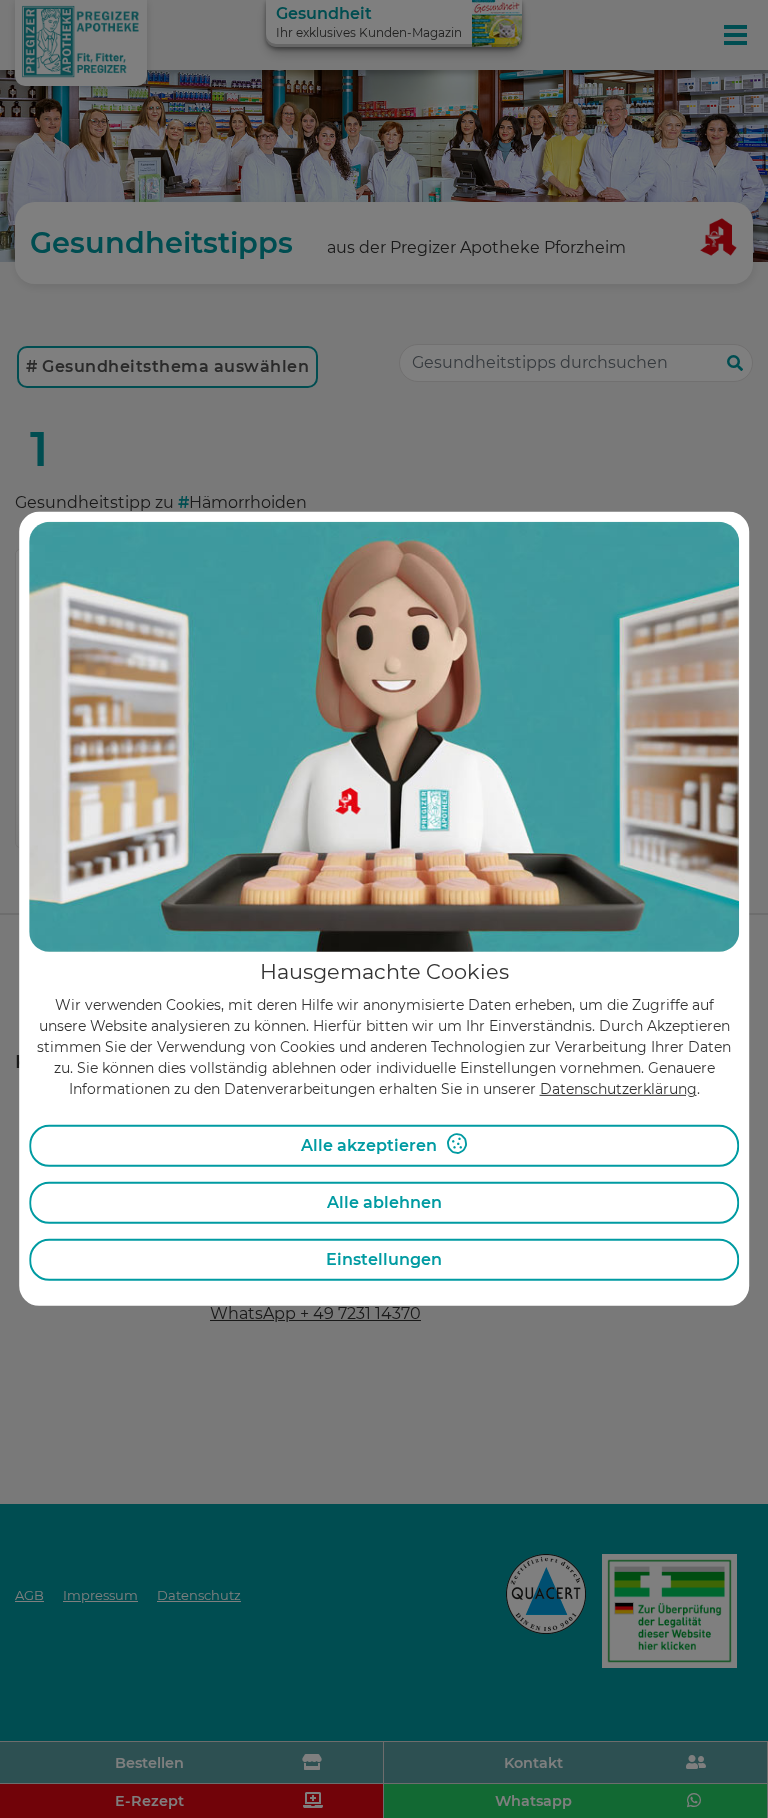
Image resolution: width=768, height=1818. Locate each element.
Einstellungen (384, 1259)
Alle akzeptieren (369, 1145)
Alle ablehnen (384, 1202)
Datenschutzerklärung (618, 1089)
